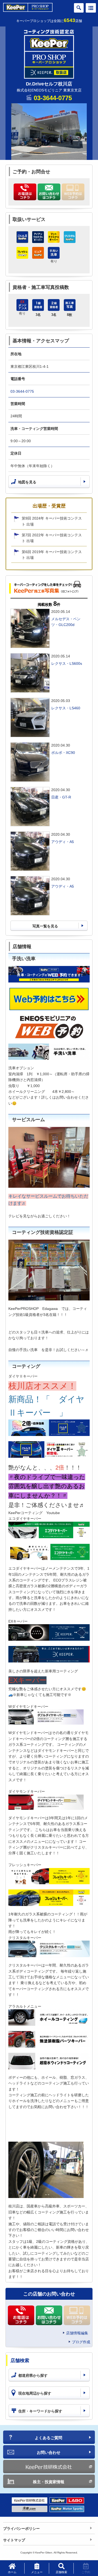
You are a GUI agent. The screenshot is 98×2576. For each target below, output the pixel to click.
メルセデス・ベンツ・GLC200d (66, 622)
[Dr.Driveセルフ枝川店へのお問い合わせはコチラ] (49, 192)
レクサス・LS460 (66, 708)
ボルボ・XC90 (63, 753)
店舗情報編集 (77, 2333)
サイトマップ (14, 2540)
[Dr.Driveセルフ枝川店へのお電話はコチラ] (25, 192)
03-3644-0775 (53, 98)
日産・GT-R (61, 797)
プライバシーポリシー (21, 2529)
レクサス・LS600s (67, 663)
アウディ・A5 (63, 842)
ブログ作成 (81, 2342)
